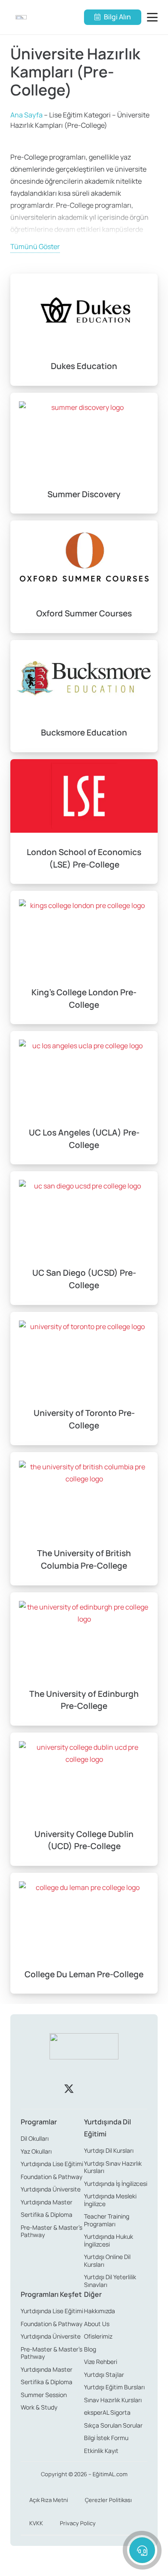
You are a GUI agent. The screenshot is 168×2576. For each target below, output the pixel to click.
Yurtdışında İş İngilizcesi (116, 2184)
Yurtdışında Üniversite (51, 2189)
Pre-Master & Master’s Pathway (51, 2231)
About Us (97, 2324)
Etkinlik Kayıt (101, 2451)
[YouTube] (129, 2089)
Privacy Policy (78, 2523)
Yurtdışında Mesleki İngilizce (110, 2200)
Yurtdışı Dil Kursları (109, 2150)
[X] (69, 2089)
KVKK (36, 2523)
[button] (154, 17)
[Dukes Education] (84, 330)
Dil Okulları (35, 2138)
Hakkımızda (100, 2311)
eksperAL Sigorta (107, 2412)
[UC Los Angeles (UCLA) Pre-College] (84, 1098)
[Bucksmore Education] (84, 696)
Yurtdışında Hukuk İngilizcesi (109, 2240)
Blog (90, 2349)
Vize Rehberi (101, 2362)
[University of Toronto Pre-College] (84, 1379)
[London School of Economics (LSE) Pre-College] (84, 822)
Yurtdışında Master (47, 2202)
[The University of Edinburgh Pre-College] (84, 1659)
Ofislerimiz (98, 2336)
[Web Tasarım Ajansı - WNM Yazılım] (84, 2566)
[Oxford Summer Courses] (84, 577)
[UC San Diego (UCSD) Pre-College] (84, 1238)
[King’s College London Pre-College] (84, 957)
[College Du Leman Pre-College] (84, 1933)
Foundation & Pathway (51, 2177)
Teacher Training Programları (107, 2220)
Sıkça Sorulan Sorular (113, 2425)
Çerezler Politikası (108, 2500)
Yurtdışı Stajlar (104, 2374)
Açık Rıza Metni (49, 2500)
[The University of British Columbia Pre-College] (84, 1519)
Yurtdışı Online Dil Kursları (107, 2261)
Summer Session (44, 2395)
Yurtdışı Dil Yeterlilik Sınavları (110, 2281)
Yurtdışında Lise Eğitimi (52, 2164)
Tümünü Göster (35, 246)
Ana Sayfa (26, 115)
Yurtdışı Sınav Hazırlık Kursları (113, 2167)
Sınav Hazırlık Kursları (113, 2400)
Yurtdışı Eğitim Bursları (114, 2387)
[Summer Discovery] (84, 453)
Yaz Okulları (36, 2151)
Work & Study (39, 2407)
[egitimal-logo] (21, 17)
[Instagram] (99, 2089)
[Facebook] (39, 2089)
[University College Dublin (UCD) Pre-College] (84, 1799)
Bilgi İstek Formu (106, 2438)
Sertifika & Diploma (47, 2214)
